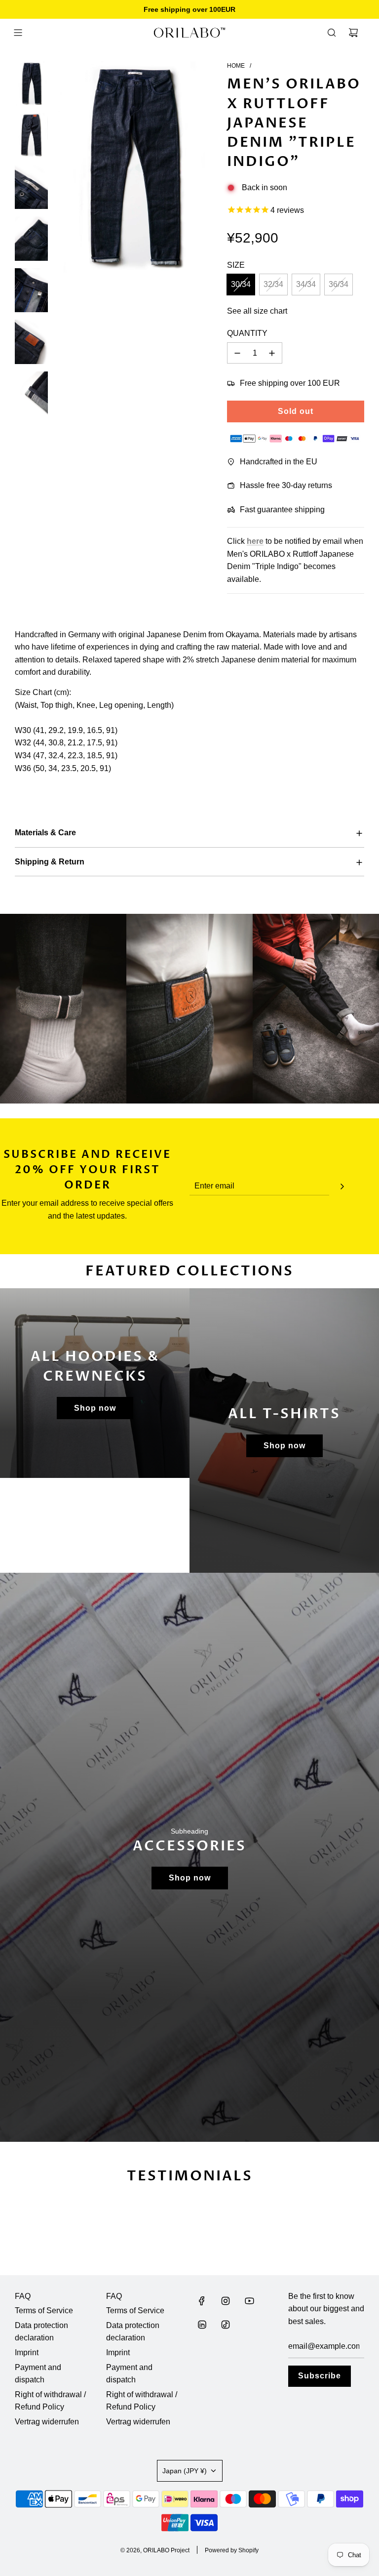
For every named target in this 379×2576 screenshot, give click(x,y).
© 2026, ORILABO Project (155, 2550)
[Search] (332, 33)
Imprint (27, 2352)
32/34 (273, 284)
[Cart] (353, 33)
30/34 (241, 284)
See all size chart (257, 311)
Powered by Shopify (232, 2550)
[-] (237, 353)
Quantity (247, 333)
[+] (272, 353)
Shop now (95, 1408)
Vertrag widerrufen (47, 2422)
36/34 (339, 284)
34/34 (306, 284)
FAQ (23, 2296)
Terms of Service (44, 2310)
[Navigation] (18, 33)
